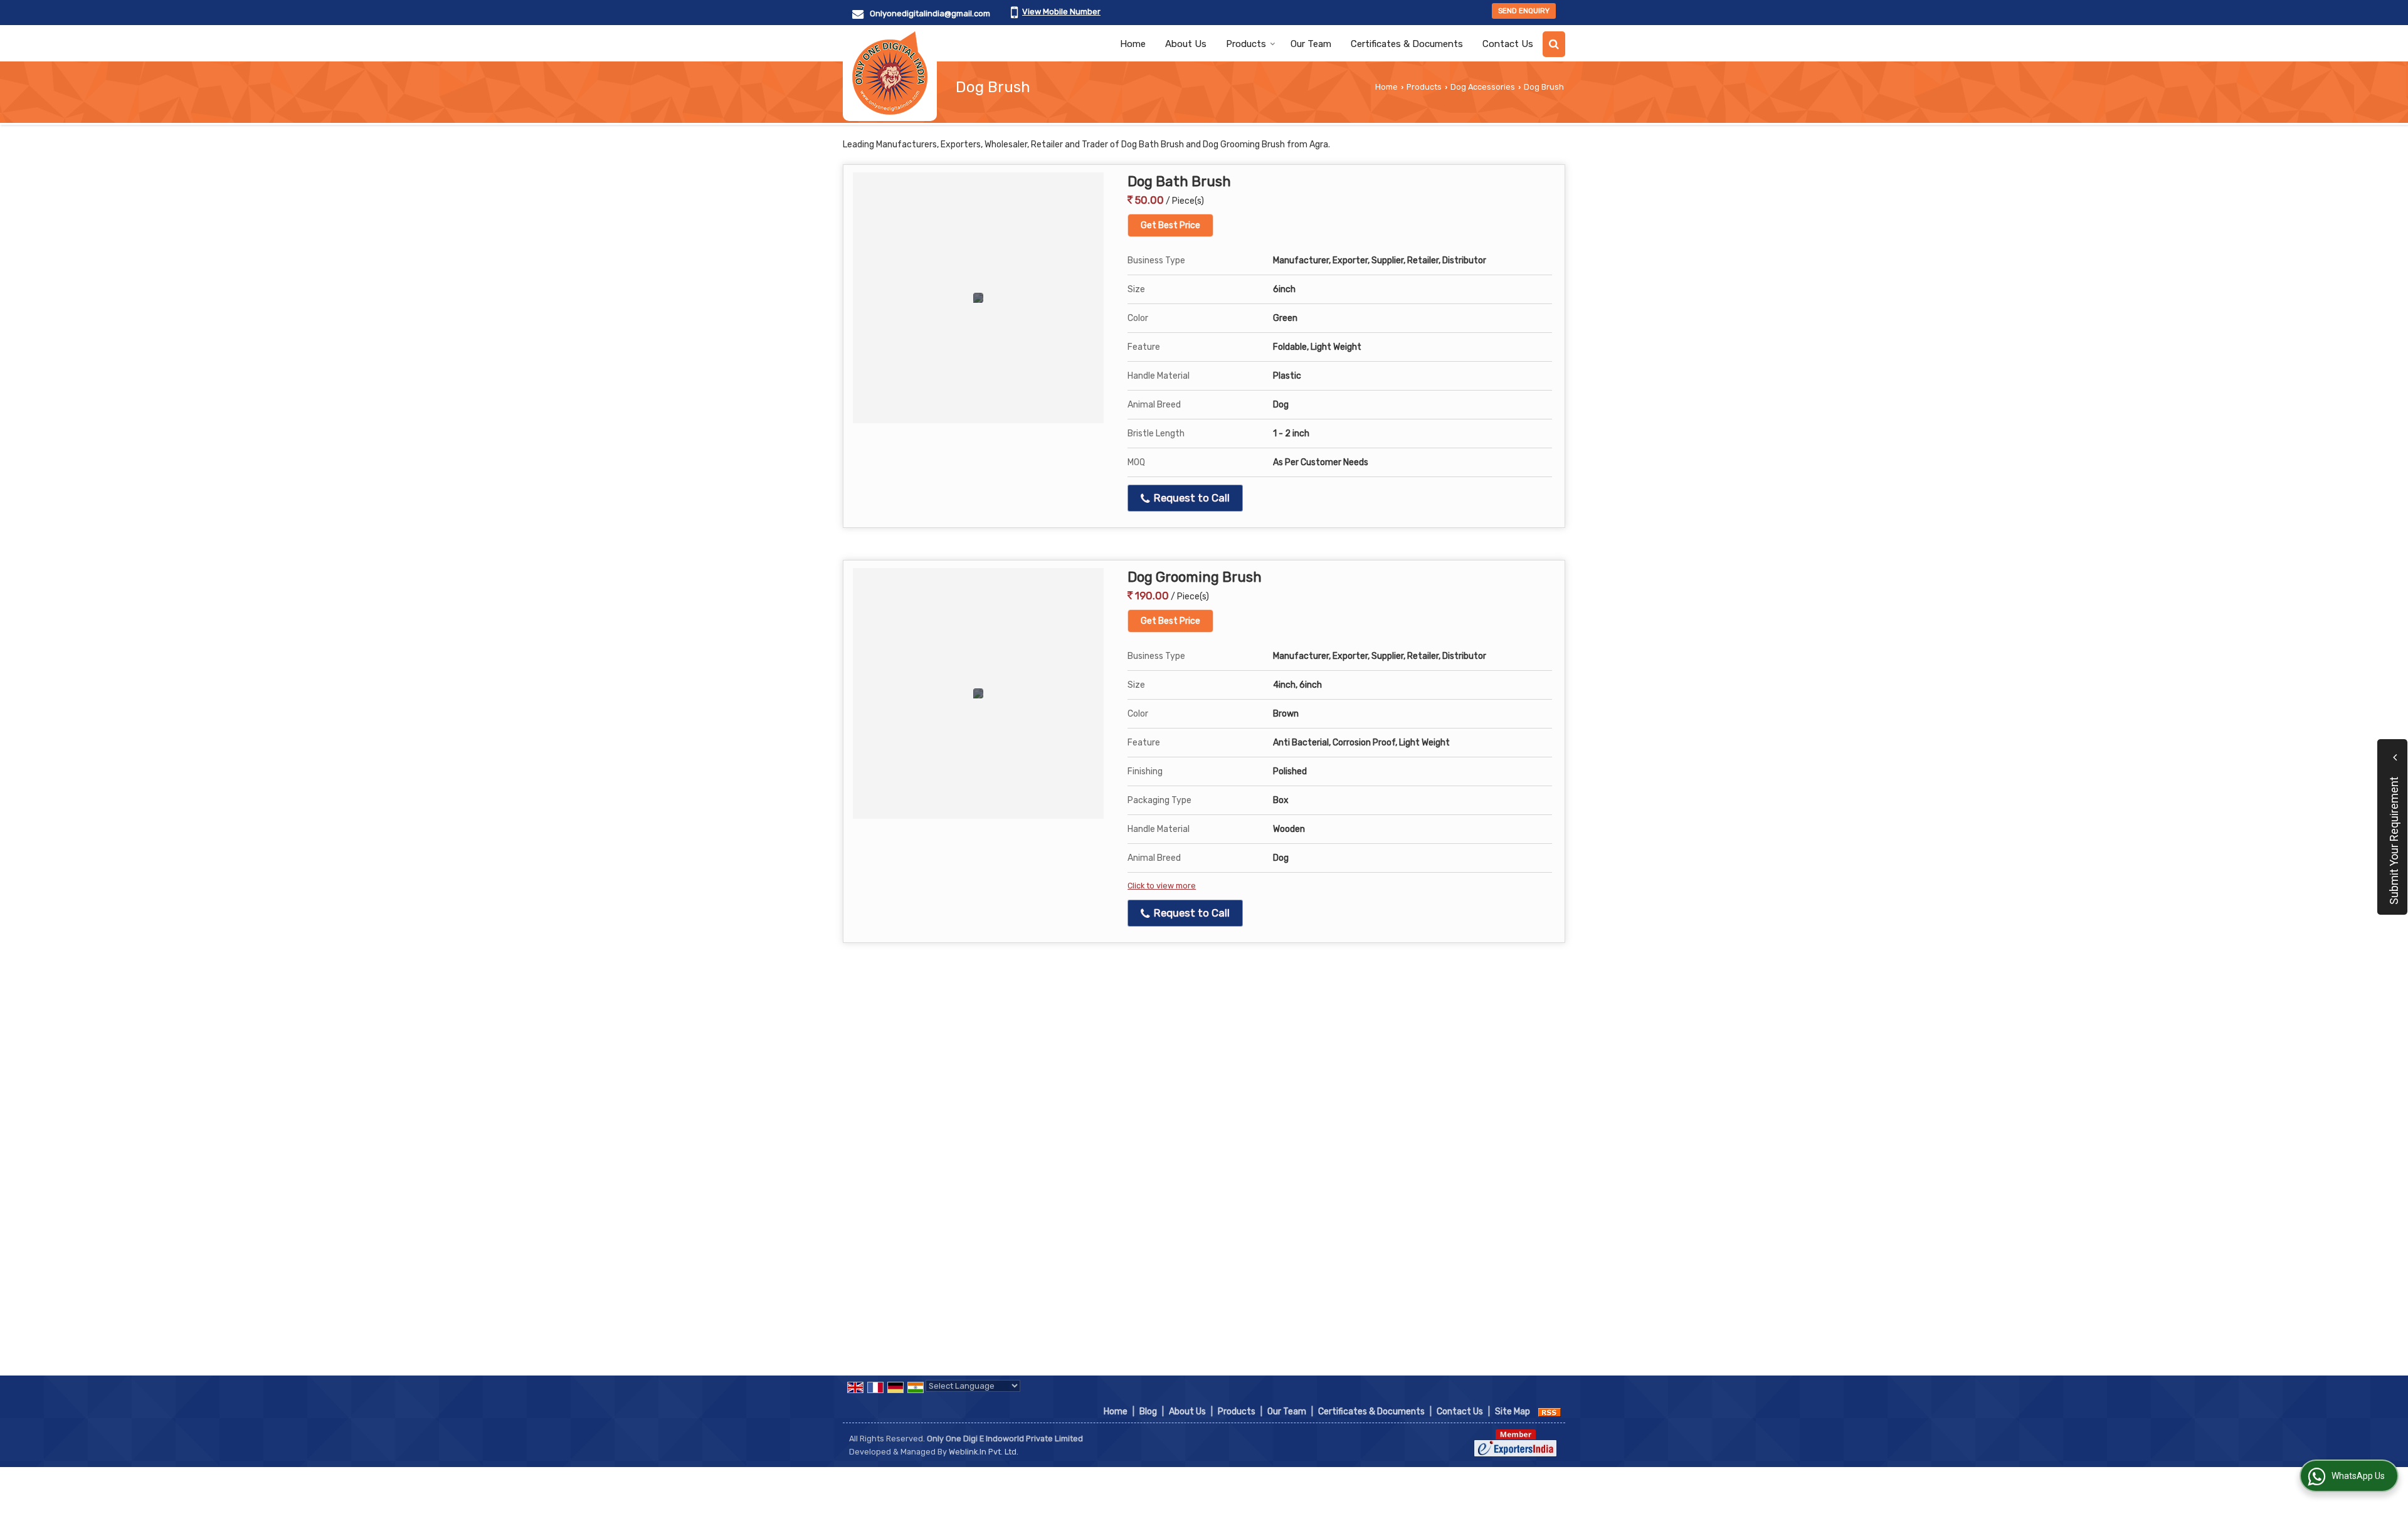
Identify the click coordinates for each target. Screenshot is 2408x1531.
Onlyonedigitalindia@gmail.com (930, 13)
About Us (1186, 44)
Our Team (1311, 44)
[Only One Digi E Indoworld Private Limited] (890, 73)
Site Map (1513, 1412)
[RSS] (1550, 1412)
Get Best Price (1170, 225)
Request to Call (1191, 498)
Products (1246, 44)
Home (1133, 44)
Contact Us (1508, 44)
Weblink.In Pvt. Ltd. (984, 1452)
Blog (1148, 1412)
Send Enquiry (1524, 11)
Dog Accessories (1483, 87)
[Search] (1554, 44)
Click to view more (1162, 886)
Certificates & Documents (1407, 44)
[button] (1061, 12)
